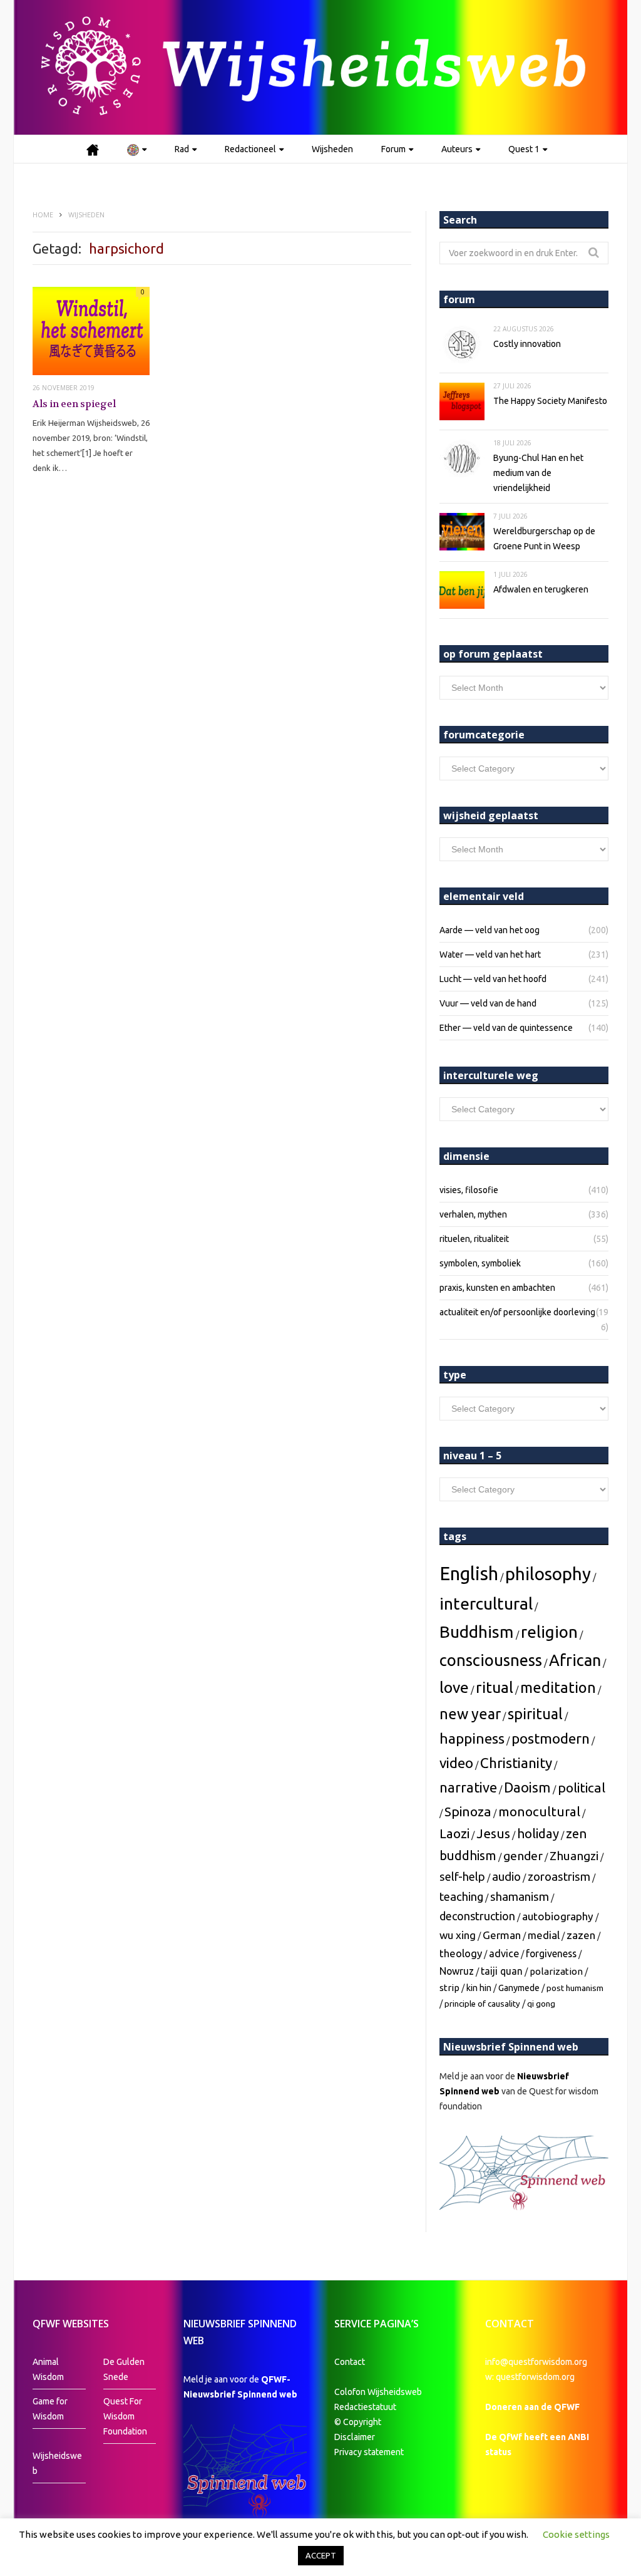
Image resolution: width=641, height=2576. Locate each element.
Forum (393, 149)
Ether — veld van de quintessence (506, 1028)
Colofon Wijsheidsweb (378, 2392)
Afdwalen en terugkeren (541, 589)
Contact (350, 2362)
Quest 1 (524, 149)
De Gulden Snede (124, 2369)
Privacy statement (369, 2452)
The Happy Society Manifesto (550, 401)
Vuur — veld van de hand (488, 1003)
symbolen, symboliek (480, 1263)
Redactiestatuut (366, 2407)
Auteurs (457, 149)
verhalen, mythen (473, 1214)
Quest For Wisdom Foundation (125, 2416)
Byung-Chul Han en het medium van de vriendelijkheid (538, 473)
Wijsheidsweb (57, 2463)
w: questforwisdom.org (530, 2377)
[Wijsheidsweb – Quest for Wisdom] (320, 67)
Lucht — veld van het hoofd (493, 979)
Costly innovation (527, 344)
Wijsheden (332, 149)
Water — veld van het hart (490, 954)
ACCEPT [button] (321, 2555)
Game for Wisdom (50, 2409)
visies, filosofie (469, 1190)
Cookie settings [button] (576, 2534)
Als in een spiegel (74, 404)
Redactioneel (250, 149)
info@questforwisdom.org (536, 2362)
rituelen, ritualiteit (474, 1239)
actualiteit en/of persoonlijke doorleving (517, 1312)
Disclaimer (355, 2437)
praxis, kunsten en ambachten (497, 1288)
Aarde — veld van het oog (490, 930)
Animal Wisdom (48, 2369)
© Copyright (358, 2422)
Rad (182, 149)
